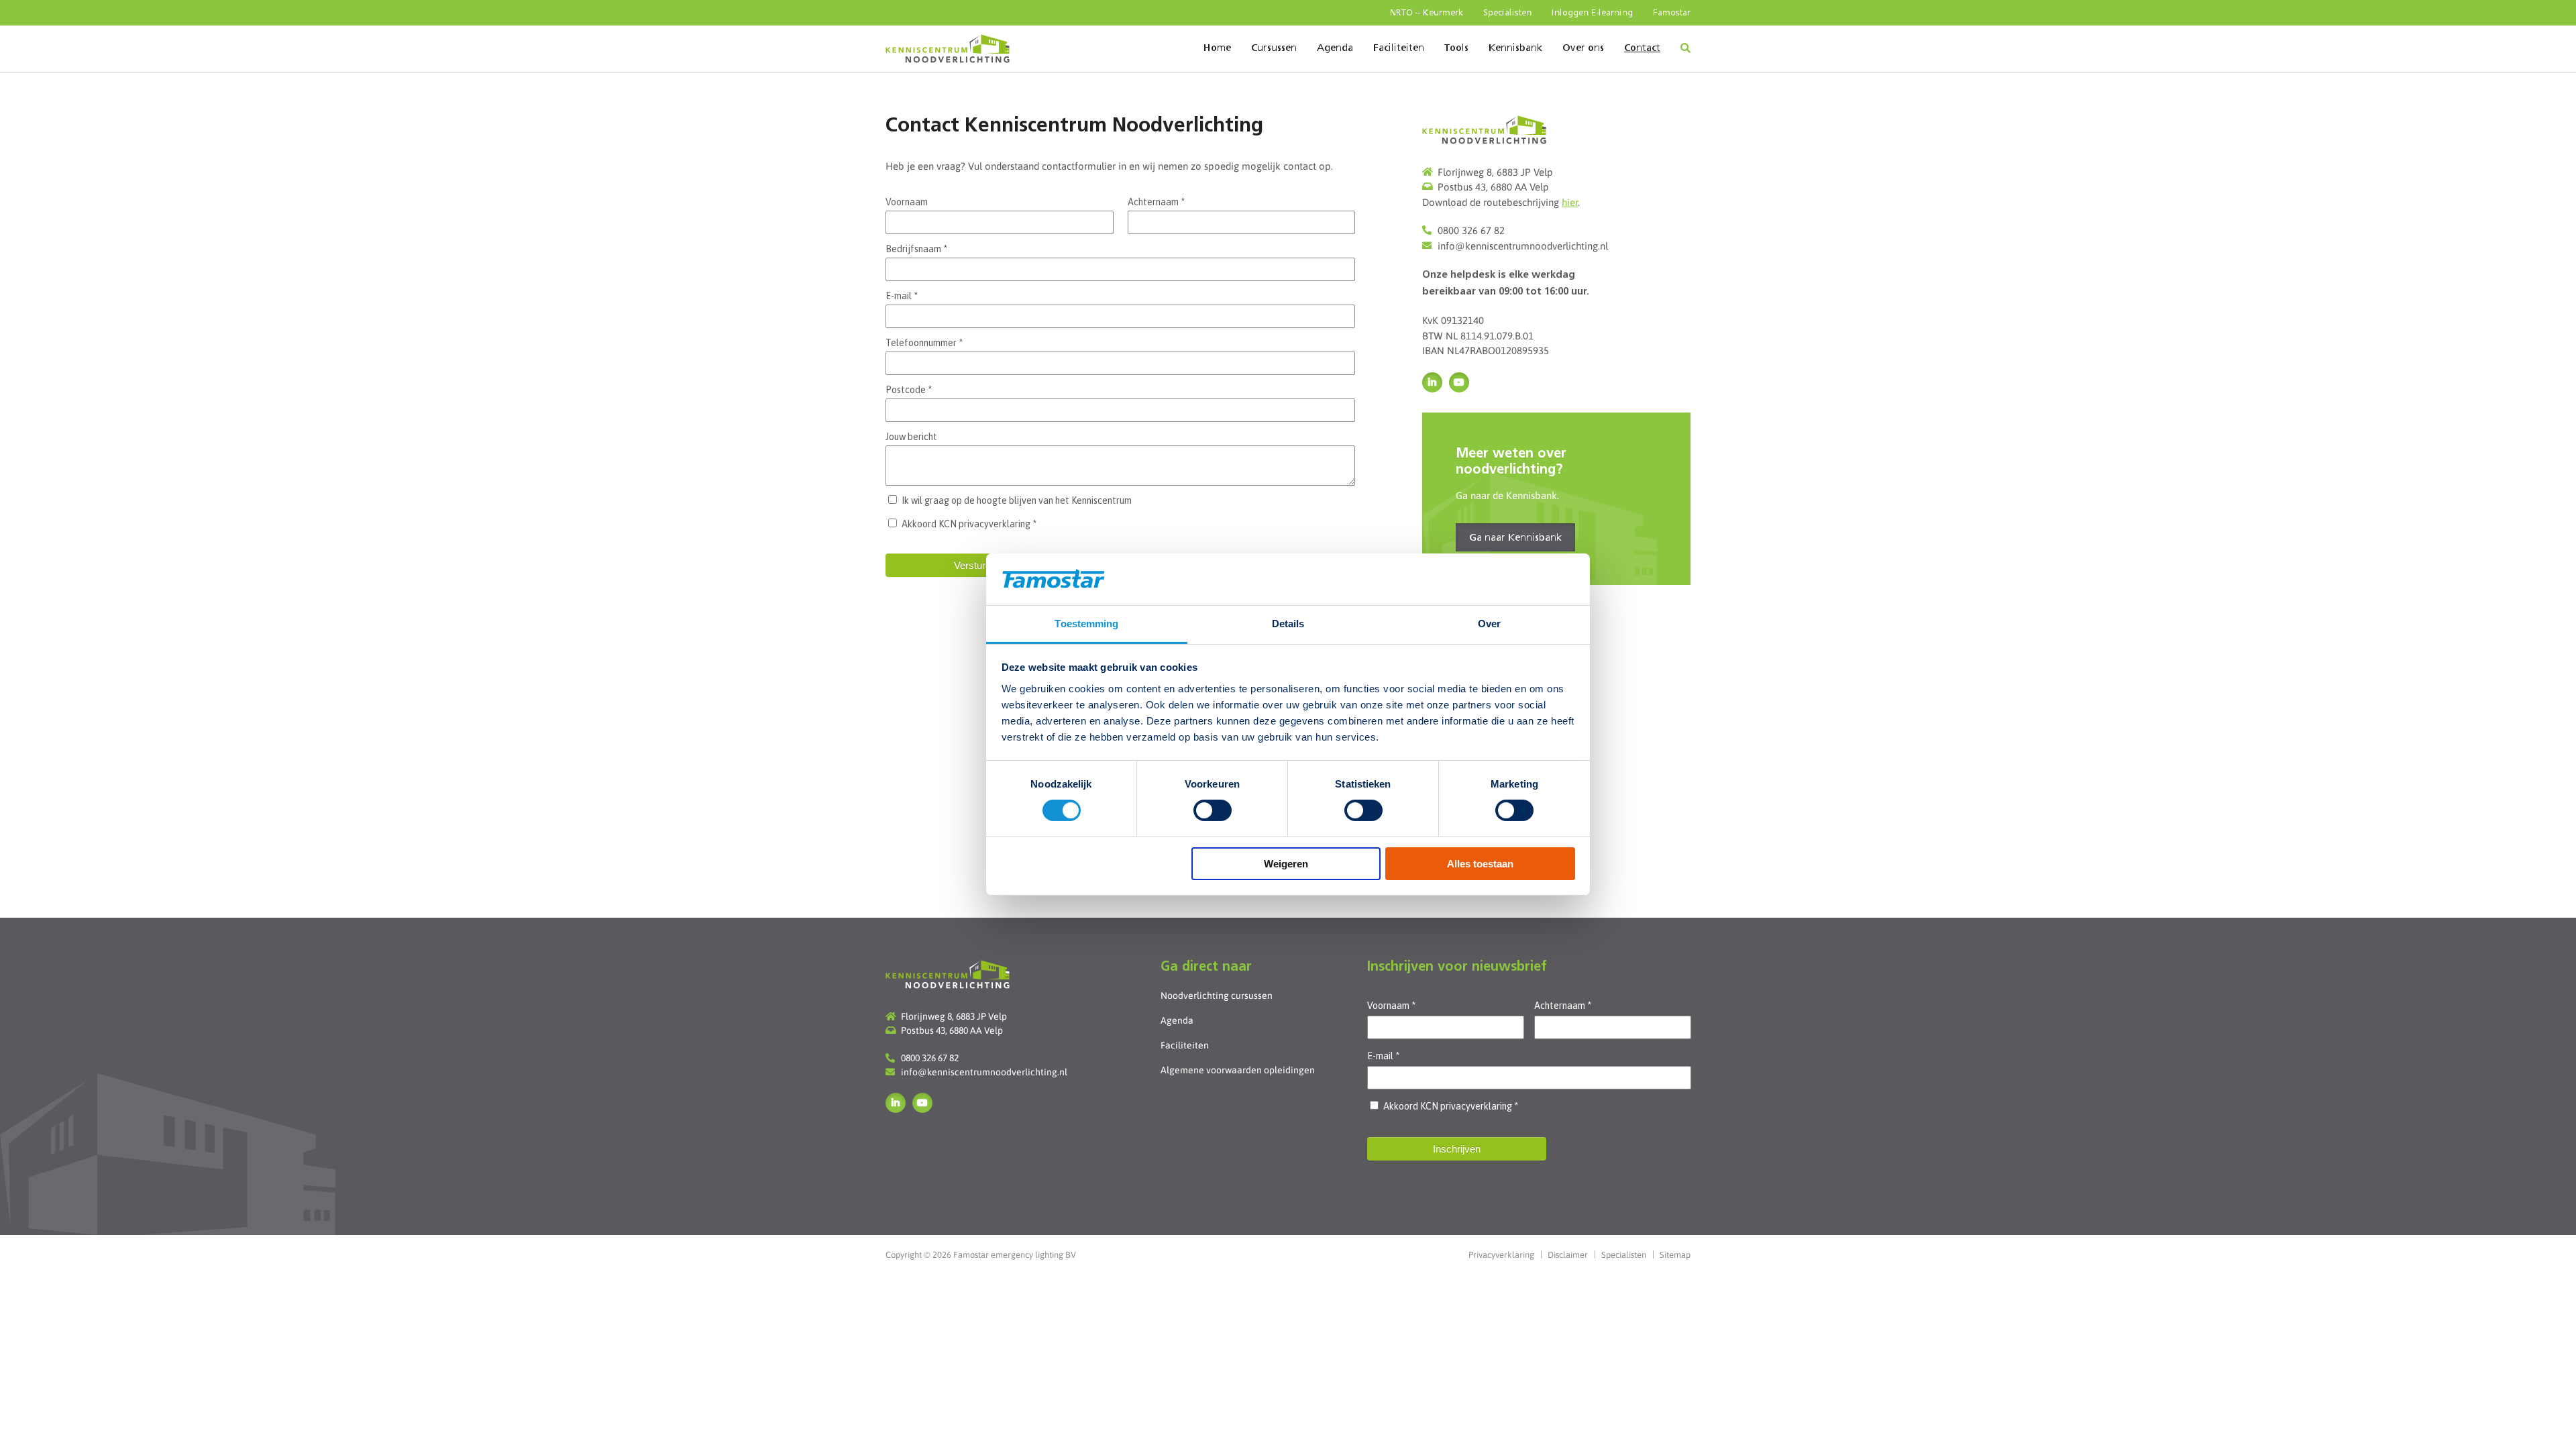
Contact (1642, 48)
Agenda (1335, 48)
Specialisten (1507, 13)
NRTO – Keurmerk (1427, 13)
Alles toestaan (1480, 864)
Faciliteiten (1399, 48)
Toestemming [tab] (1086, 624)
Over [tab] (1489, 624)
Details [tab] (1288, 624)
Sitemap (1675, 1255)
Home (1217, 48)
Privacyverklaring (1501, 1255)
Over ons (1583, 48)
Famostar (1672, 13)
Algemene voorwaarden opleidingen (1238, 1070)
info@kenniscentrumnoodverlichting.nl (1523, 246)
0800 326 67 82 (1471, 230)
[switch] (1213, 810)
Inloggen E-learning (1592, 13)
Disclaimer (1568, 1255)
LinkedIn (1432, 382)
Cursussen (1274, 48)
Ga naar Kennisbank (1515, 538)
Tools (1456, 48)
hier (1570, 202)
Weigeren (1286, 864)
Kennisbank (1515, 48)
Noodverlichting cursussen (1217, 996)
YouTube (1459, 382)
